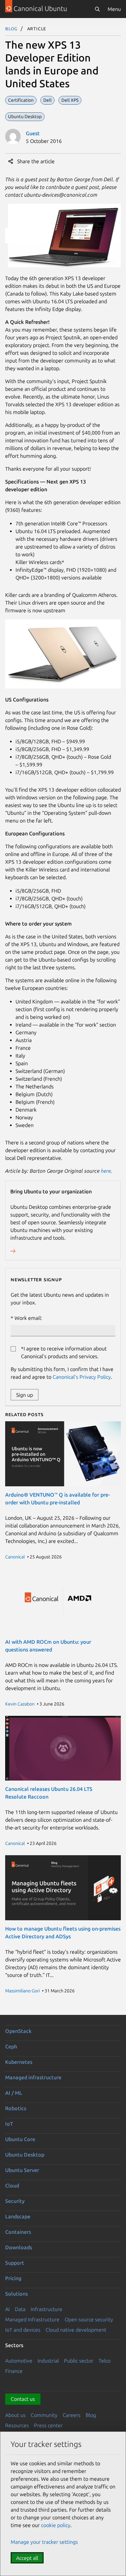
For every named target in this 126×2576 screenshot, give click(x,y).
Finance (14, 2371)
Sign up (25, 1395)
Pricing (13, 2278)
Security (15, 2201)
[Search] (97, 9)
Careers (72, 2415)
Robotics (16, 2108)
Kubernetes (19, 2062)
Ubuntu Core (20, 2139)
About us (15, 2415)
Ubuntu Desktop (25, 2155)
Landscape (18, 2216)
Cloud (12, 2186)
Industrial (48, 2361)
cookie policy (56, 2525)
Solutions (16, 2294)
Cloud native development (76, 2330)
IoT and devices (23, 2330)
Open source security (89, 2319)
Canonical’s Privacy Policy (82, 1377)
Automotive (19, 2361)
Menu (114, 9)
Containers (18, 2232)
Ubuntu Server (22, 2170)
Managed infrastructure (33, 2077)
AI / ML (14, 2093)
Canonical (15, 1557)
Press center (48, 2425)
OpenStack (18, 2031)
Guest (33, 133)
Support (15, 2263)
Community (44, 2415)
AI (7, 2309)
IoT (9, 2124)
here (106, 1171)
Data (20, 2309)
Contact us (23, 2399)
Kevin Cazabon (20, 1704)
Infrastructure (47, 2309)
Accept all (27, 2558)
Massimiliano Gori (22, 1991)
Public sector (79, 2361)
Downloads (19, 2247)
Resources (17, 2425)
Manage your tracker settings (44, 2542)
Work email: (28, 1318)
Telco (105, 2361)
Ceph (11, 2046)
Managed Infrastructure (32, 2319)
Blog (11, 28)
